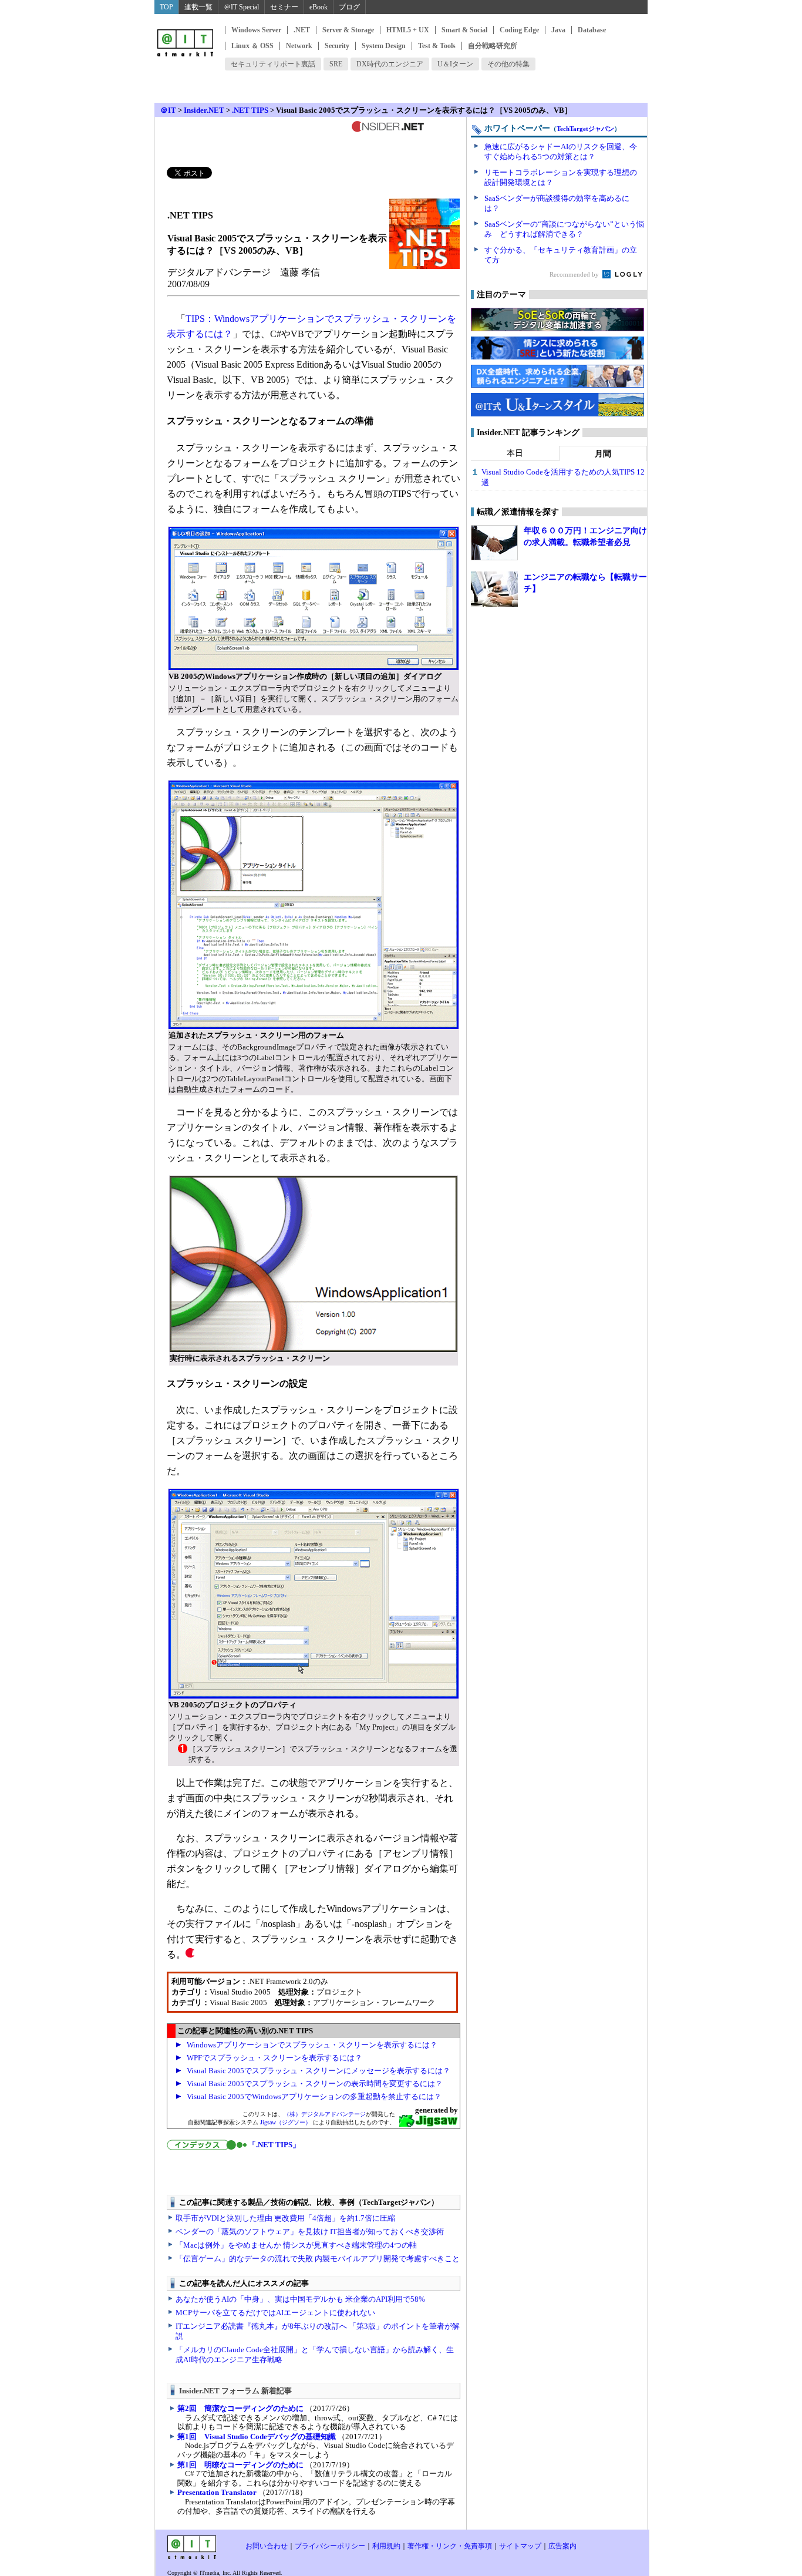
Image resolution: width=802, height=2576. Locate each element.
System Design (384, 46)
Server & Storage (348, 30)
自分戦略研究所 (493, 46)
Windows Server (256, 30)
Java (558, 30)
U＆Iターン (455, 64)
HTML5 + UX (408, 30)
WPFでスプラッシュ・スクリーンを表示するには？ (274, 2058)
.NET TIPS (250, 110)
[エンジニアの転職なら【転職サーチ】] (494, 589)
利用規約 (386, 2546)
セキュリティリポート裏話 (273, 64)
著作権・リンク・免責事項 (450, 2546)
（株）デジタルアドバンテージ (325, 2114)
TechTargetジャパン (585, 129)
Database (592, 30)
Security (337, 46)
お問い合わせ (267, 2546)
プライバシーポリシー (330, 2546)
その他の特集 (508, 64)
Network (299, 46)
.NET (302, 30)
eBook (319, 7)
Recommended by (575, 274)
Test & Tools (437, 46)
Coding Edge (519, 30)
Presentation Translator (217, 2492)
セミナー (284, 7)
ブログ (349, 7)
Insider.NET (204, 110)
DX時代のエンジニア (390, 64)
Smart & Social (464, 30)
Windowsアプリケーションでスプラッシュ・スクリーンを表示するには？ (312, 2045)
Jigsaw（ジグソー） (286, 2122)
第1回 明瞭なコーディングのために (240, 2465)
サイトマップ (520, 2546)
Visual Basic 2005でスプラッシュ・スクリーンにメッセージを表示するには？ (319, 2071)
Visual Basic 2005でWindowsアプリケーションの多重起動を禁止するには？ (314, 2096)
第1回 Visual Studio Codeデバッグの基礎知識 (257, 2437)
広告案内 (562, 2546)
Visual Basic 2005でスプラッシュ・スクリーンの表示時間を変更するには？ (315, 2084)
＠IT (168, 110)
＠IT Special (241, 7)
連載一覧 (198, 7)
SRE (336, 64)
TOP (166, 7)
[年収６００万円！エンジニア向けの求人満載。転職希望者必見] (494, 543)
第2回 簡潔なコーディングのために (240, 2408)
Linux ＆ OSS (252, 46)
